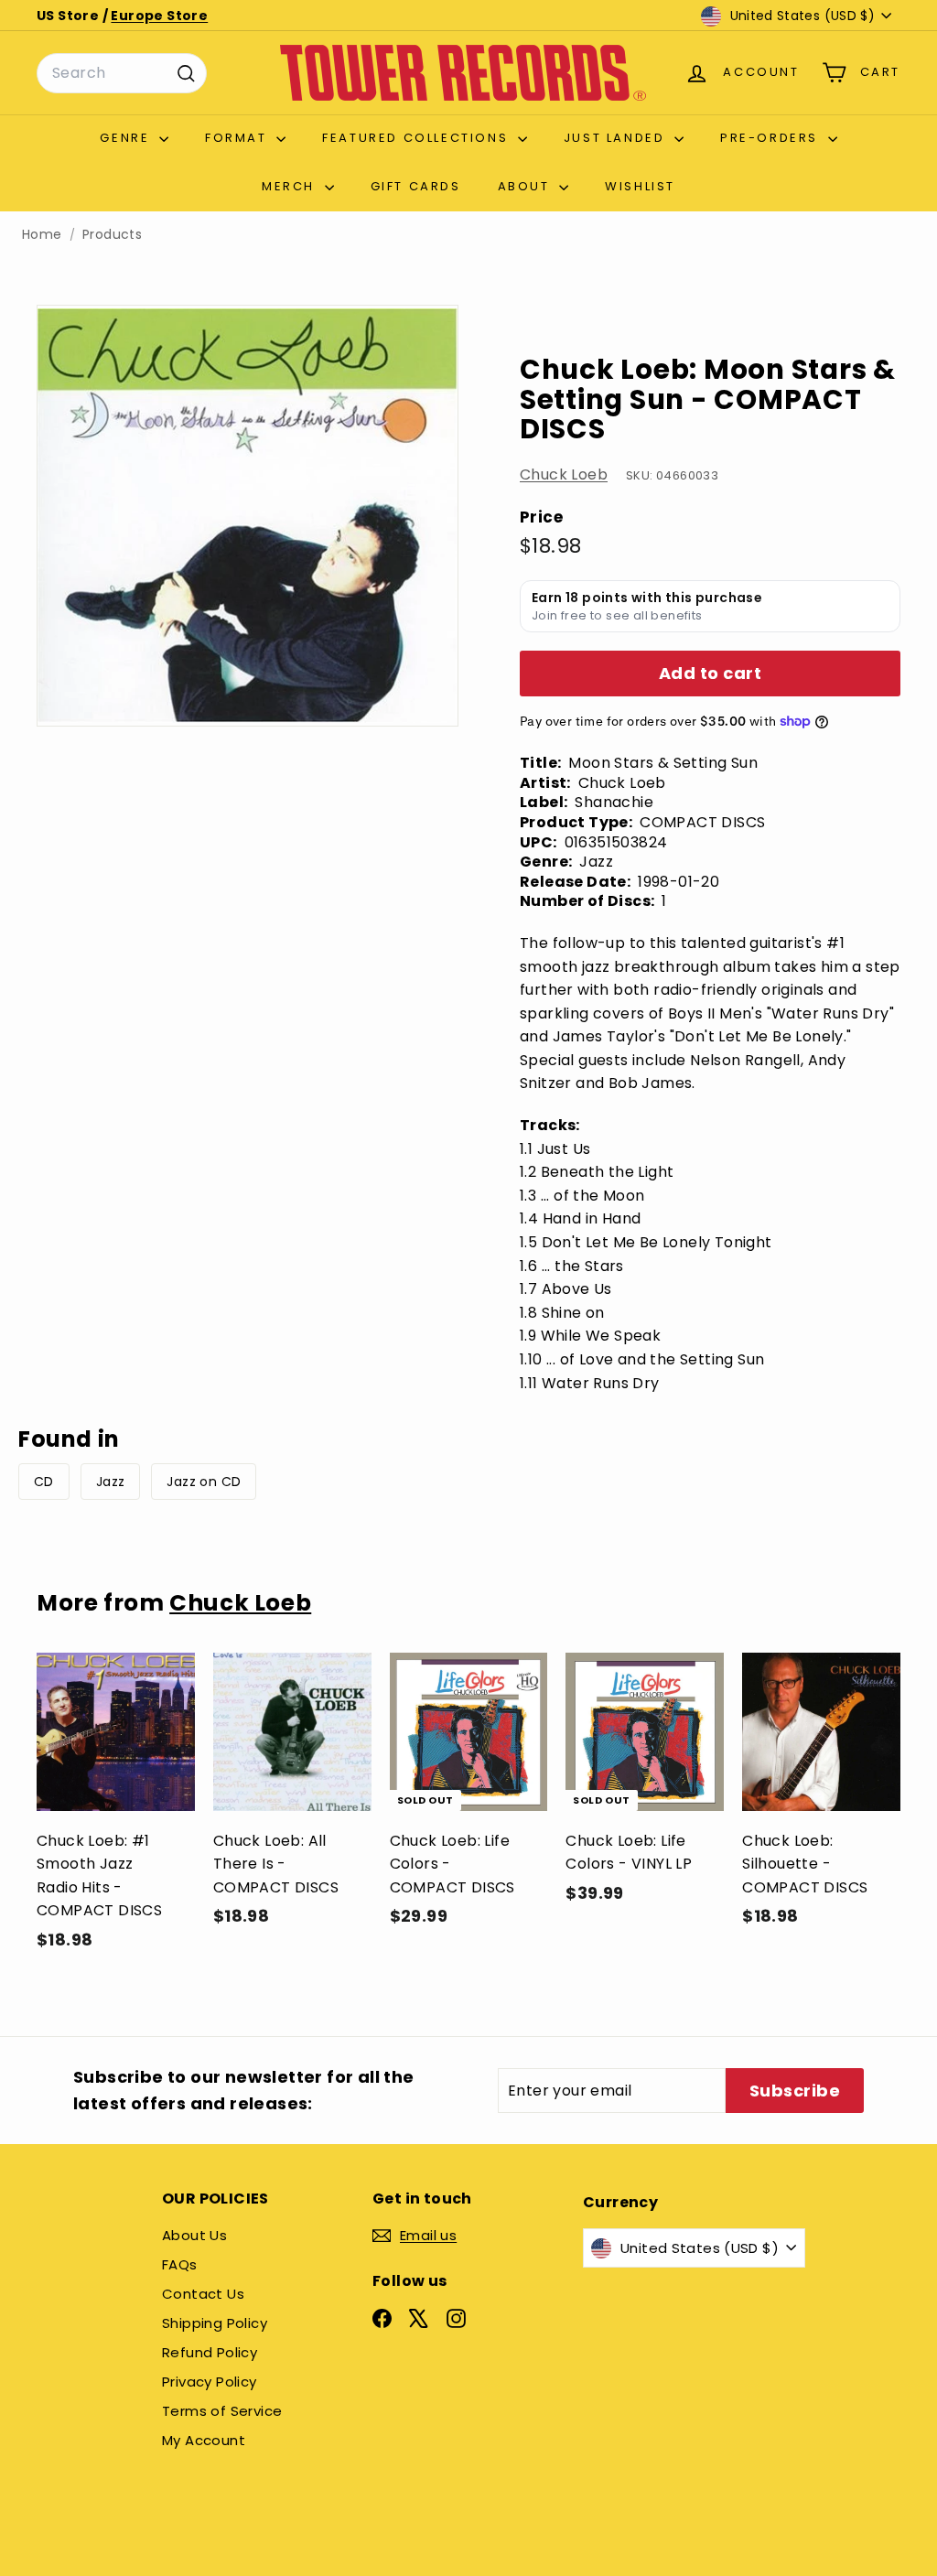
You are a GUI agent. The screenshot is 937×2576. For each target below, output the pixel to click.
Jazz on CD (204, 1482)
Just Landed (617, 138)
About (527, 186)
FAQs (180, 2264)
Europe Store (159, 16)
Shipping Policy (215, 2323)
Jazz (111, 1482)
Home (42, 235)
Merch (291, 186)
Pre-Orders (772, 138)
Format (238, 138)
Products (112, 235)
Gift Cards (416, 186)
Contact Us (203, 2294)
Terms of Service (222, 2411)
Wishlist (640, 186)
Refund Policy (210, 2352)
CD (44, 1482)
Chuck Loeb (564, 474)
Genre (127, 138)
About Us (194, 2235)
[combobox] (122, 73)
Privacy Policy (210, 2382)
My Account (204, 2440)
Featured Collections (418, 138)
